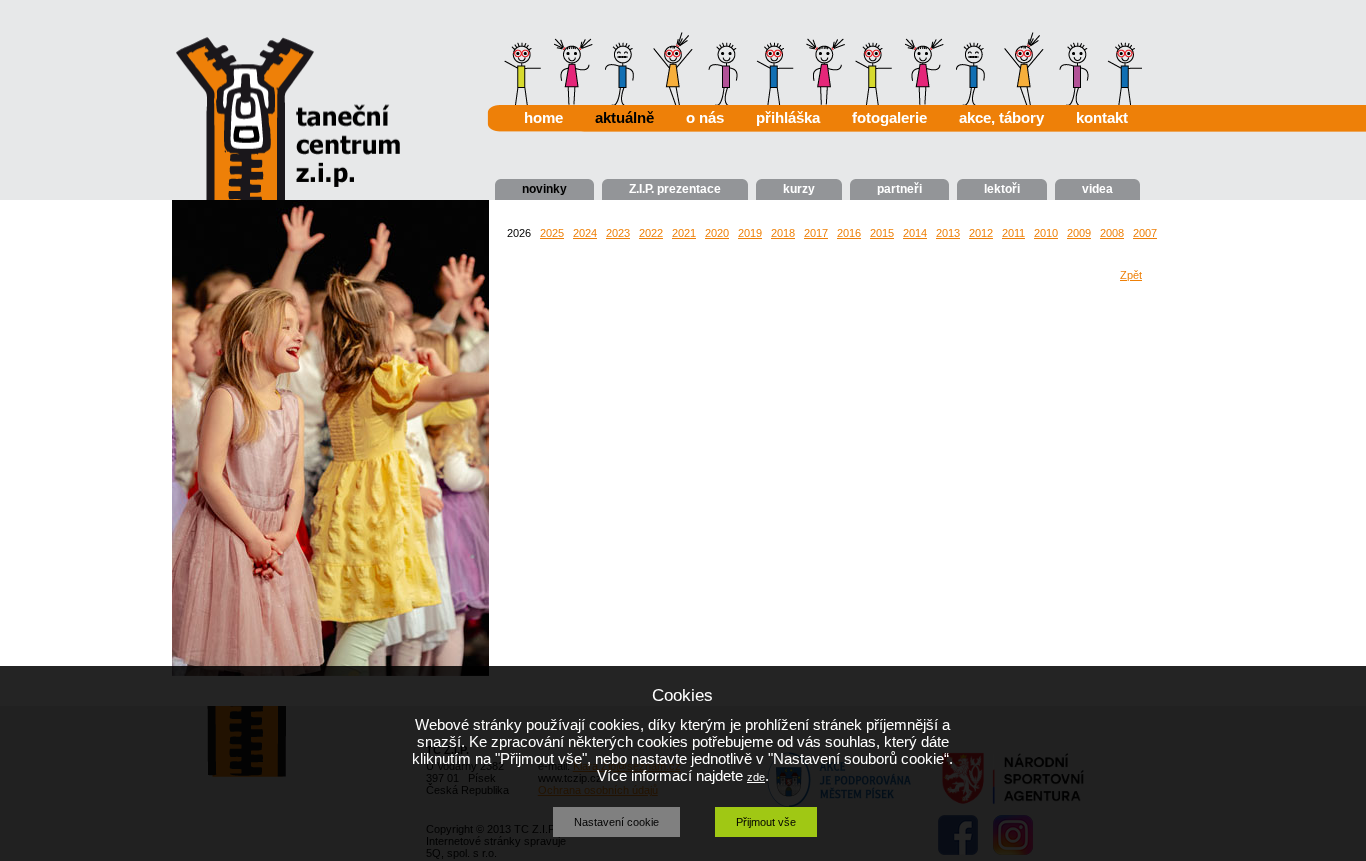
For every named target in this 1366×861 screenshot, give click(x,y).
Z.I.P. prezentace (675, 189)
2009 (1079, 233)
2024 (585, 233)
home (543, 117)
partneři (899, 189)
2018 (783, 233)
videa (1097, 189)
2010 (1046, 233)
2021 (684, 233)
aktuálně (624, 117)
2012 (981, 233)
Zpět (1131, 275)
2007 (1145, 233)
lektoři (1002, 189)
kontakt (1102, 117)
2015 (882, 233)
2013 (948, 233)
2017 (816, 233)
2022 (651, 233)
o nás (705, 117)
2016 (849, 233)
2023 (618, 233)
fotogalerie (889, 117)
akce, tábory (1001, 117)
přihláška (788, 117)
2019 (750, 233)
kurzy (799, 189)
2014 (915, 233)
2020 (717, 233)
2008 (1112, 233)
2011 (1013, 233)
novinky (544, 189)
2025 (552, 233)
